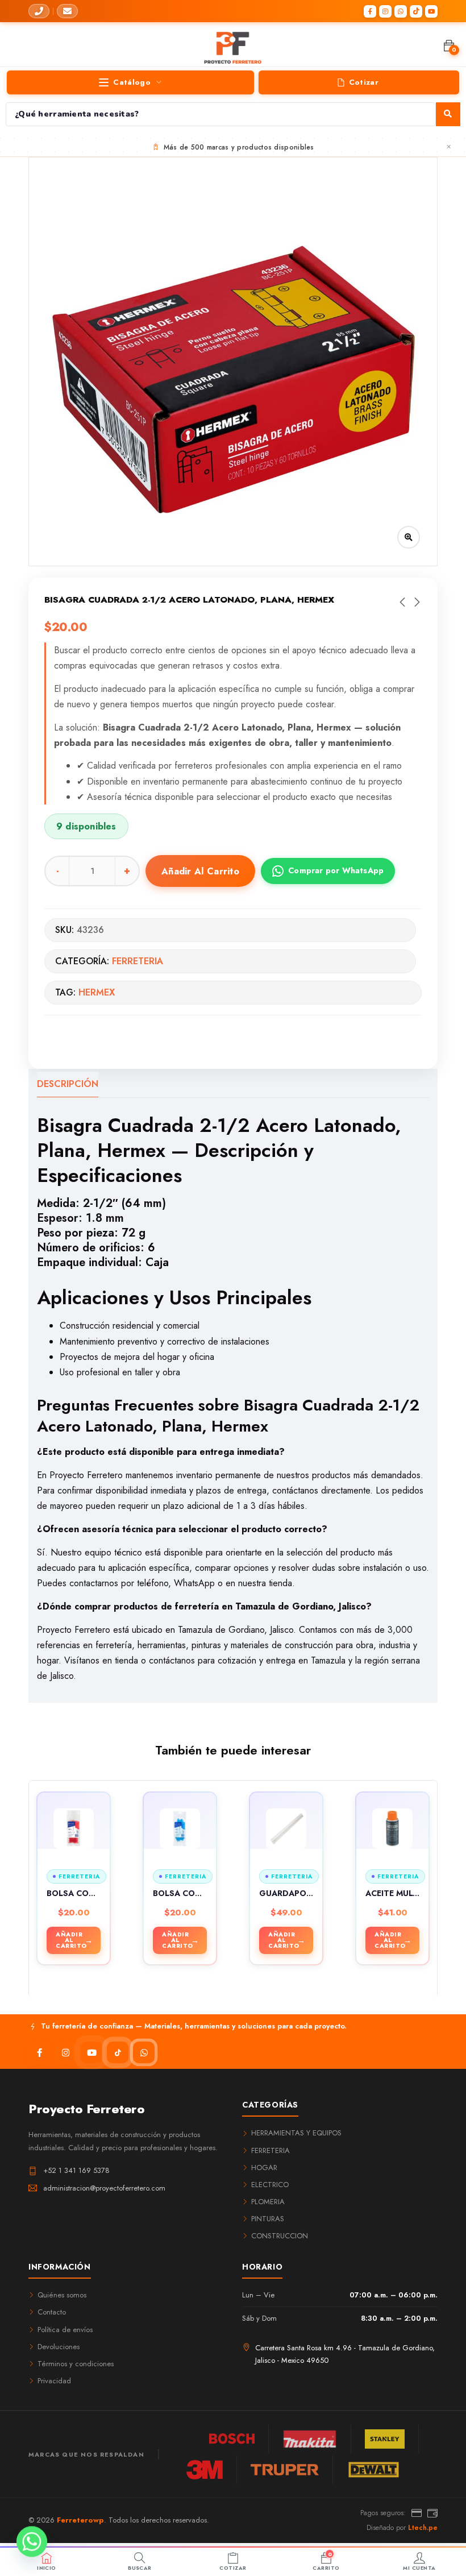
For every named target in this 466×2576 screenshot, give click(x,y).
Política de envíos (65, 2330)
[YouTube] (431, 11)
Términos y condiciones (76, 2364)
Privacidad (54, 2381)
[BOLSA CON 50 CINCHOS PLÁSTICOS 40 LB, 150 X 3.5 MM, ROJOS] (74, 1829)
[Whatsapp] (32, 2546)
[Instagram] (385, 11)
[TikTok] (416, 11)
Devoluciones (59, 2347)
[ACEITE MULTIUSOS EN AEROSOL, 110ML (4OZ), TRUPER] (392, 1829)
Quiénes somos (62, 2295)
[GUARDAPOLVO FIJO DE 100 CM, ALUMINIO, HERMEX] (286, 1829)
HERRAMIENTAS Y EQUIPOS (296, 2133)
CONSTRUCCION (280, 2236)
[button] (449, 46)
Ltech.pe (423, 2528)
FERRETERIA (138, 961)
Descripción (68, 1084)
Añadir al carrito (200, 871)
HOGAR (264, 2168)
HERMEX (97, 992)
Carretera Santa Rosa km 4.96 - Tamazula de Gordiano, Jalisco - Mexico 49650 (345, 2354)
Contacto (52, 2312)
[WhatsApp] (401, 11)
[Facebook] (370, 11)
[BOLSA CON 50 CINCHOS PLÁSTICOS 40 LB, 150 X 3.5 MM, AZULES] (180, 1829)
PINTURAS (268, 2219)
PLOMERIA (268, 2202)
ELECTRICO (270, 2185)
